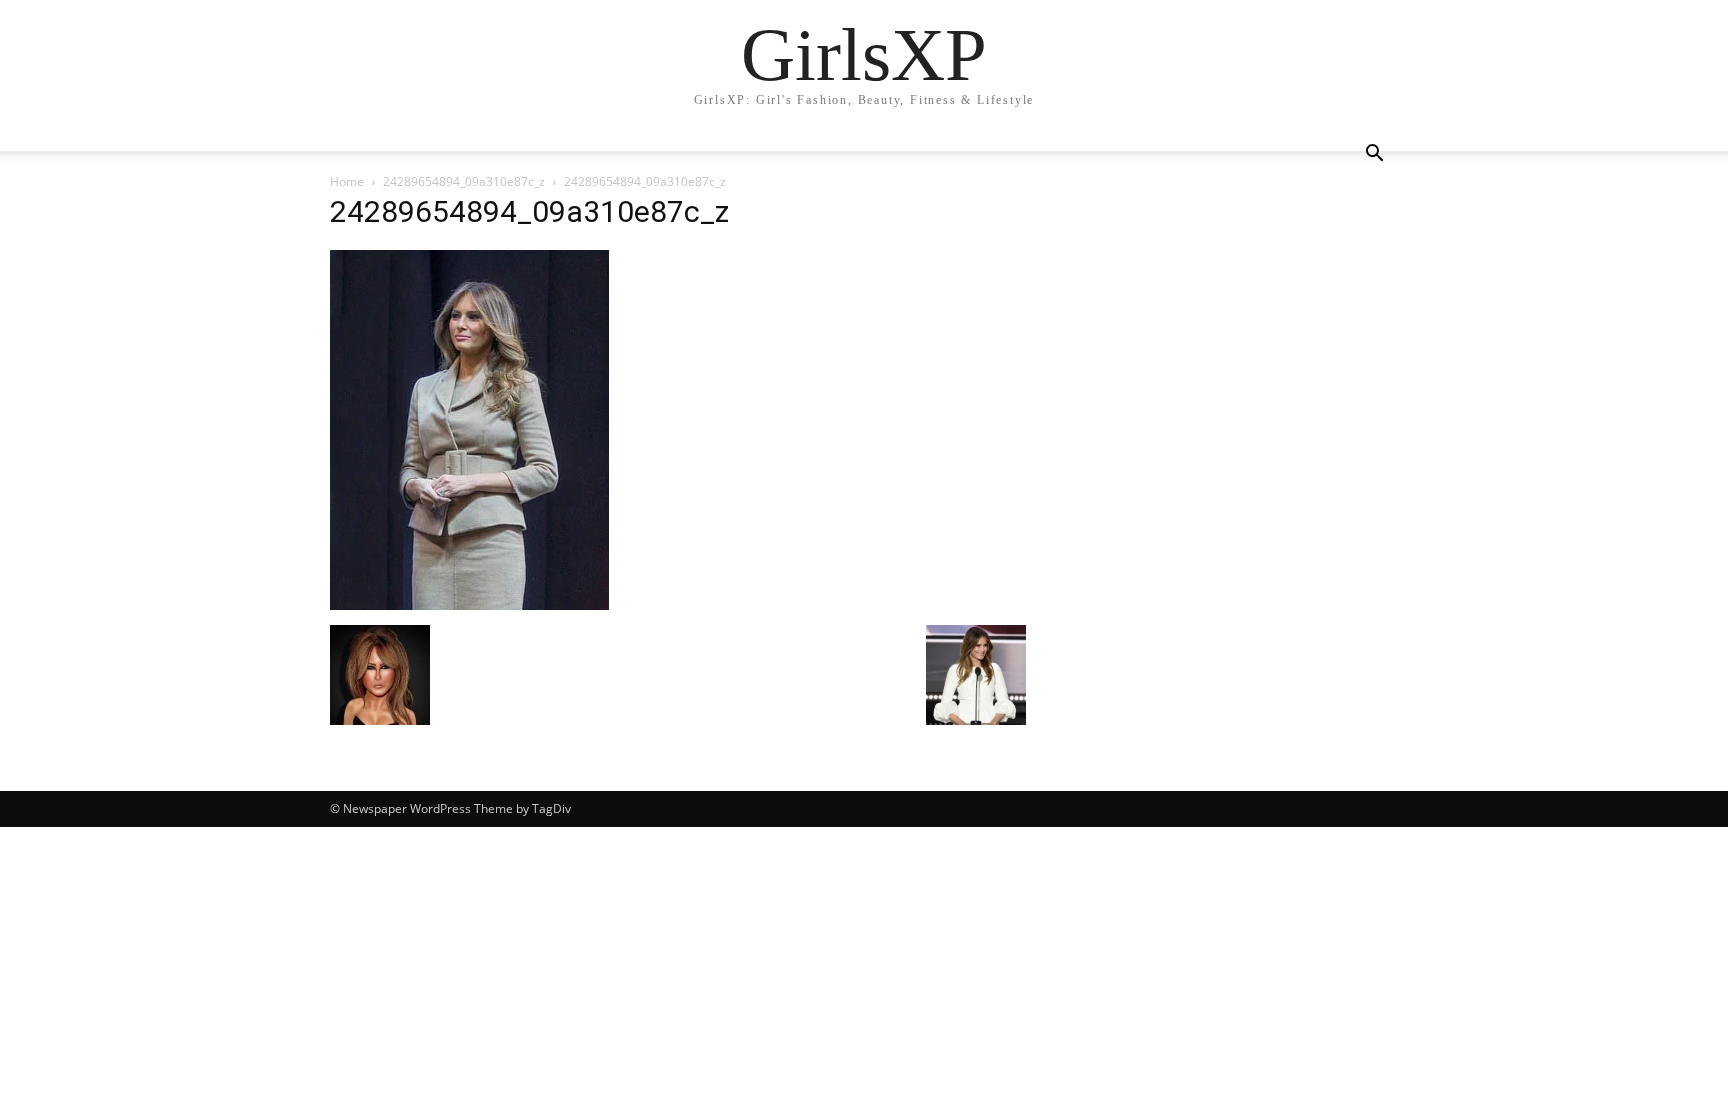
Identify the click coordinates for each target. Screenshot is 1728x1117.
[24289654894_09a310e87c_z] (469, 604)
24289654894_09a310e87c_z (464, 181)
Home (347, 181)
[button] (1374, 155)
